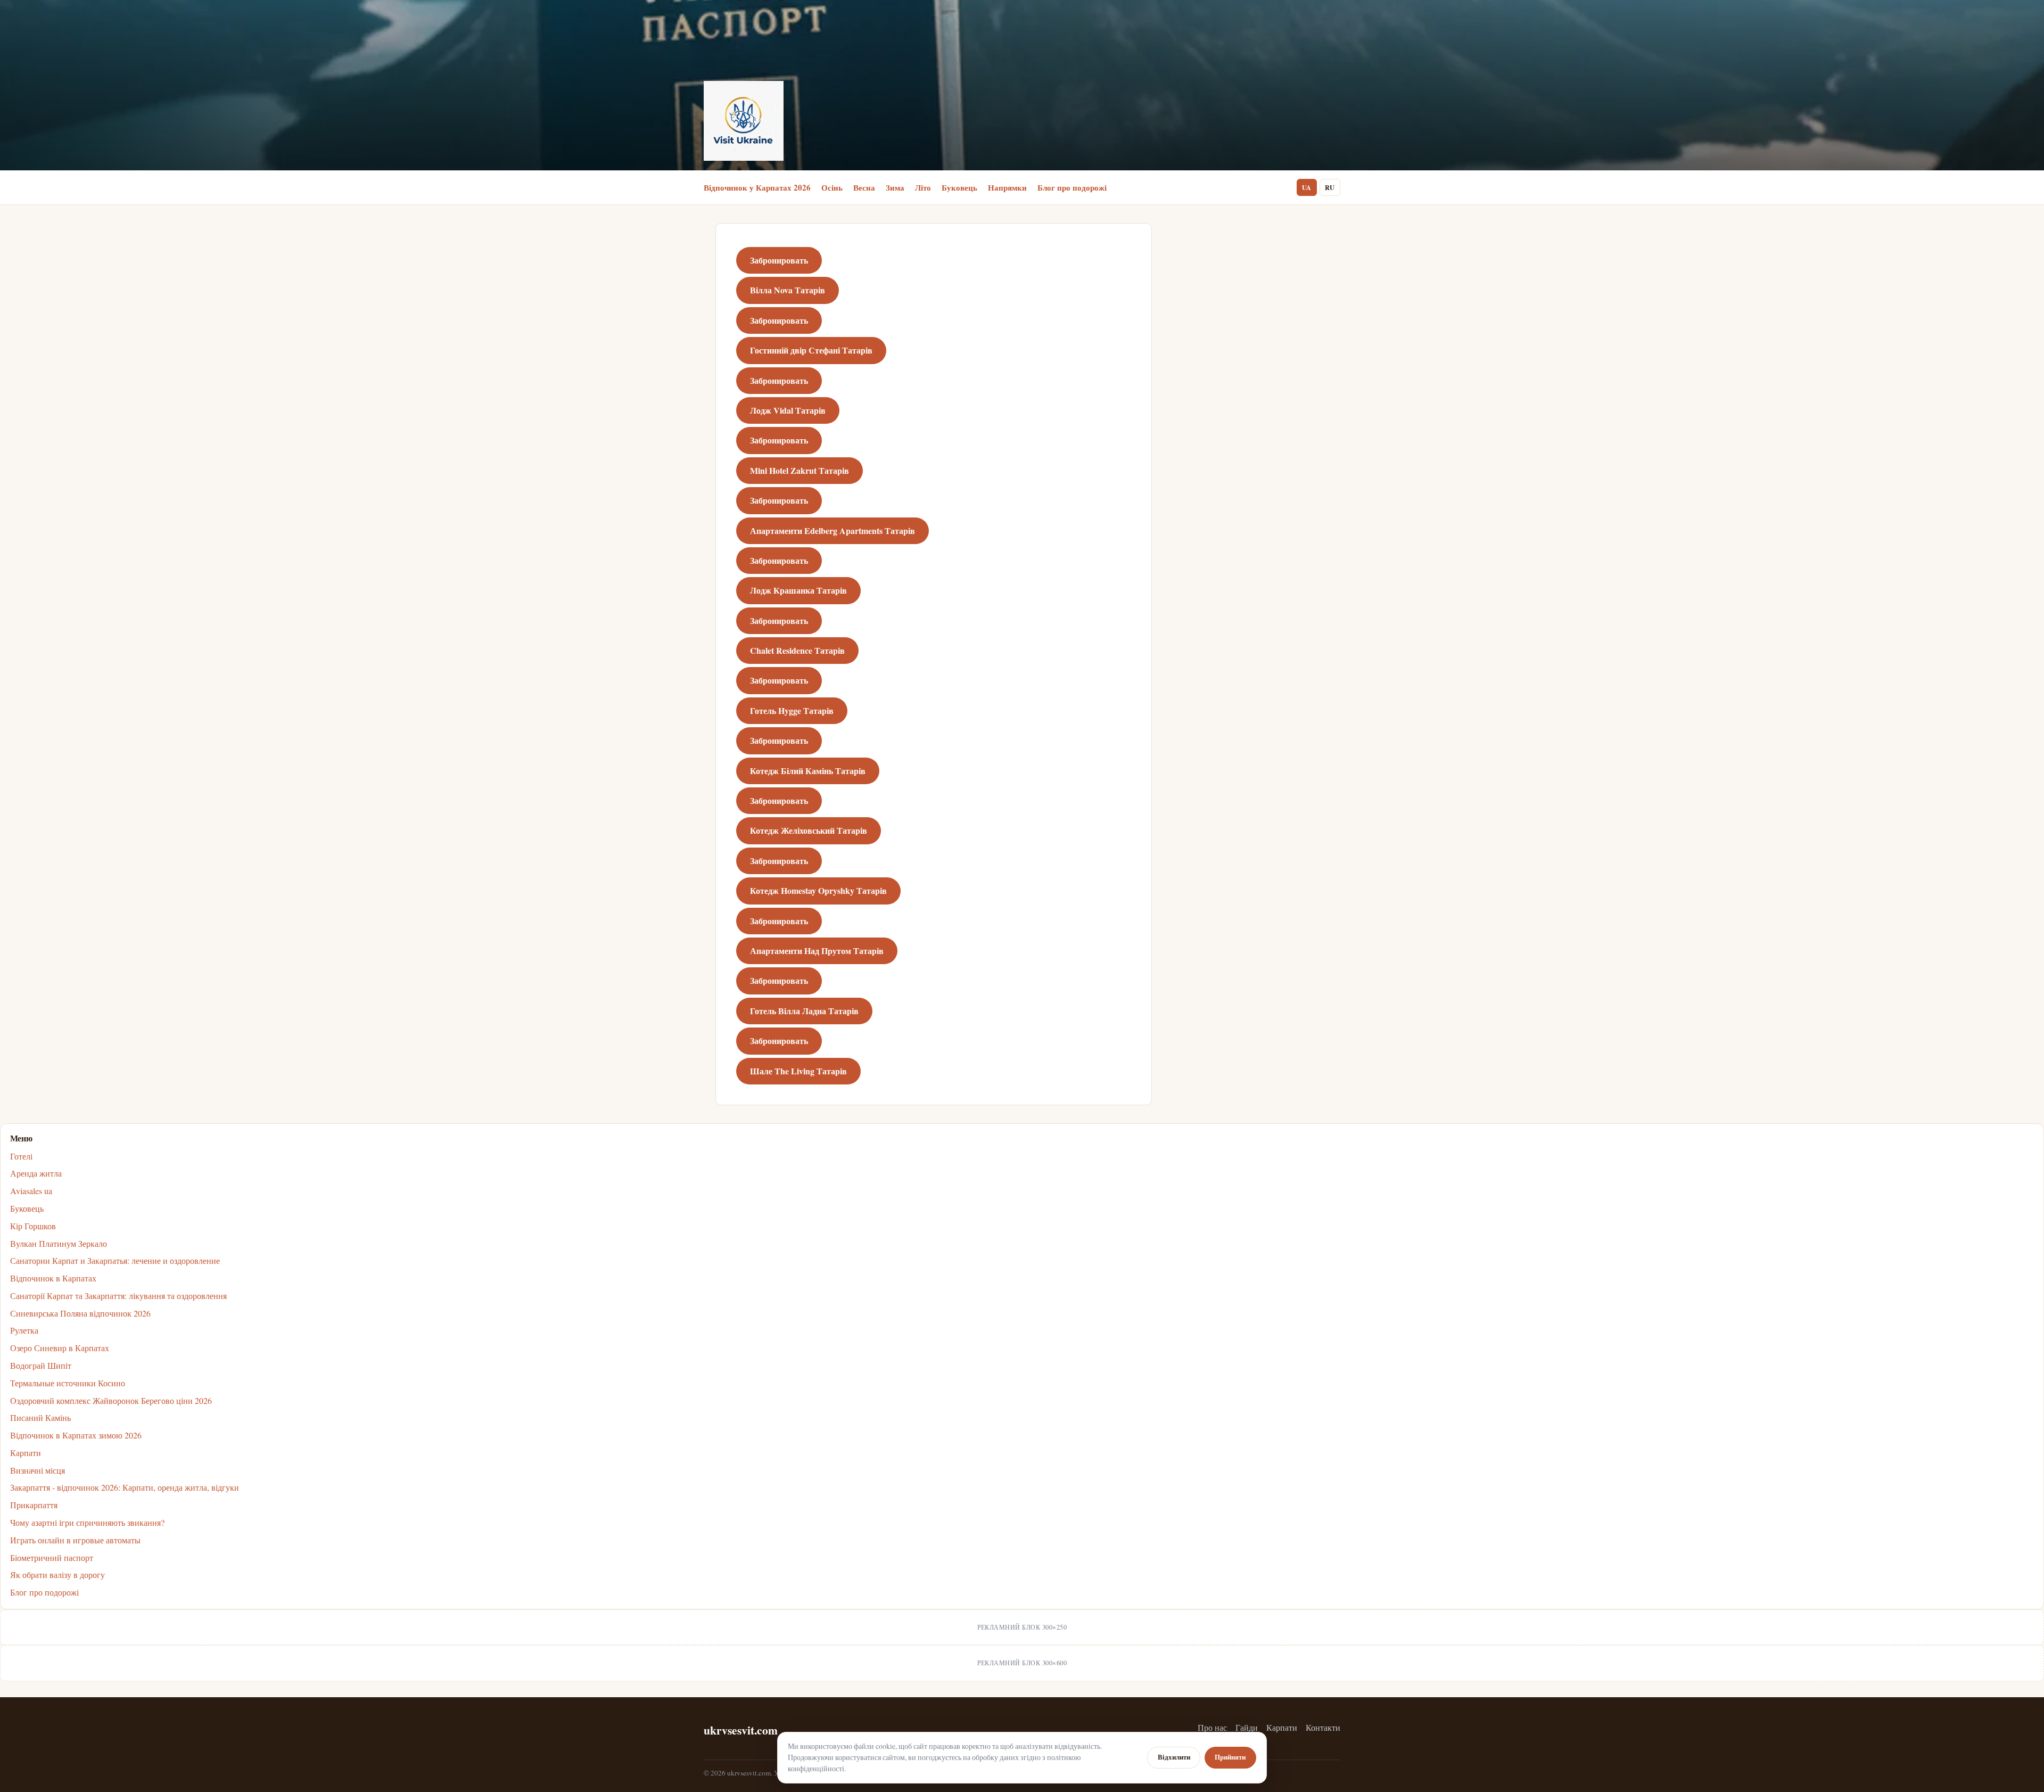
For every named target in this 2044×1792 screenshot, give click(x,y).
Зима (895, 187)
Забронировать (779, 260)
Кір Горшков (33, 1226)
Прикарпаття (34, 1505)
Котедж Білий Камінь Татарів (808, 771)
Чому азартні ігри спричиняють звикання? (87, 1522)
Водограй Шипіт (41, 1365)
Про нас (1212, 1727)
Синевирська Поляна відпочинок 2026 (80, 1313)
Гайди (1247, 1727)
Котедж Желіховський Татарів (809, 830)
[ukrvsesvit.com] (744, 121)
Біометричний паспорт (52, 1557)
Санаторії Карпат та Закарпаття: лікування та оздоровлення (118, 1296)
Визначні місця (38, 1470)
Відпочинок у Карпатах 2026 (757, 187)
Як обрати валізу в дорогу (57, 1575)
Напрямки (1007, 187)
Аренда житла (36, 1173)
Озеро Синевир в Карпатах (60, 1348)
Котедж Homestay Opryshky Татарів (818, 890)
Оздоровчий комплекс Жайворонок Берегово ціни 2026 (111, 1400)
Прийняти (1230, 1757)
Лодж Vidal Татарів (788, 410)
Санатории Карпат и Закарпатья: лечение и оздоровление (115, 1260)
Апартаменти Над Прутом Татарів (817, 951)
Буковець (959, 187)
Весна (864, 187)
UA (1307, 187)
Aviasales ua (31, 1191)
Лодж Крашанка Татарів (798, 590)
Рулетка (24, 1330)
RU (1330, 187)
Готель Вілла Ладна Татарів (804, 1011)
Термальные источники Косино (68, 1383)
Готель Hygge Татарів (792, 710)
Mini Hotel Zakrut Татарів (800, 470)
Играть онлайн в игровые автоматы (75, 1540)
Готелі (21, 1156)
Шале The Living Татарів (798, 1071)
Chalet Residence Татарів (797, 650)
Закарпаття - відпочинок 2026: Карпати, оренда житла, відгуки (125, 1487)
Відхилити (1174, 1757)
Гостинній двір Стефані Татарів (811, 350)
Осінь (832, 187)
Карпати (26, 1453)
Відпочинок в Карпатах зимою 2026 (76, 1435)
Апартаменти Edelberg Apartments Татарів (833, 531)
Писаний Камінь (40, 1417)
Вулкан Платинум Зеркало (59, 1243)
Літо (923, 187)
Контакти (1323, 1727)
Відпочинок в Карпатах (53, 1278)
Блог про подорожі (1072, 187)
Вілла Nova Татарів (788, 290)
